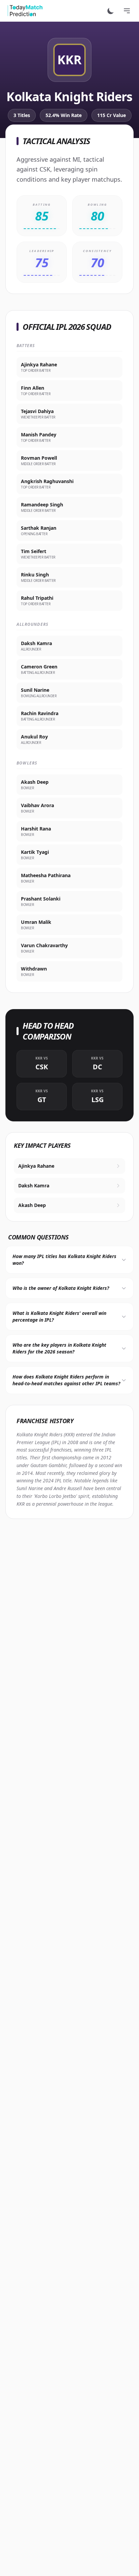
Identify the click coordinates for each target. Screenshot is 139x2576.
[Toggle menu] (127, 11)
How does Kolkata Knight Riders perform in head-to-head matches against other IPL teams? (66, 1380)
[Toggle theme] (111, 11)
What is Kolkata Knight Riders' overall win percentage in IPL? (59, 1316)
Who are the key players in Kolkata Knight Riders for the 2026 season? (59, 1348)
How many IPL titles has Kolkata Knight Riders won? (64, 1260)
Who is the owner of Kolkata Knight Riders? (61, 1288)
